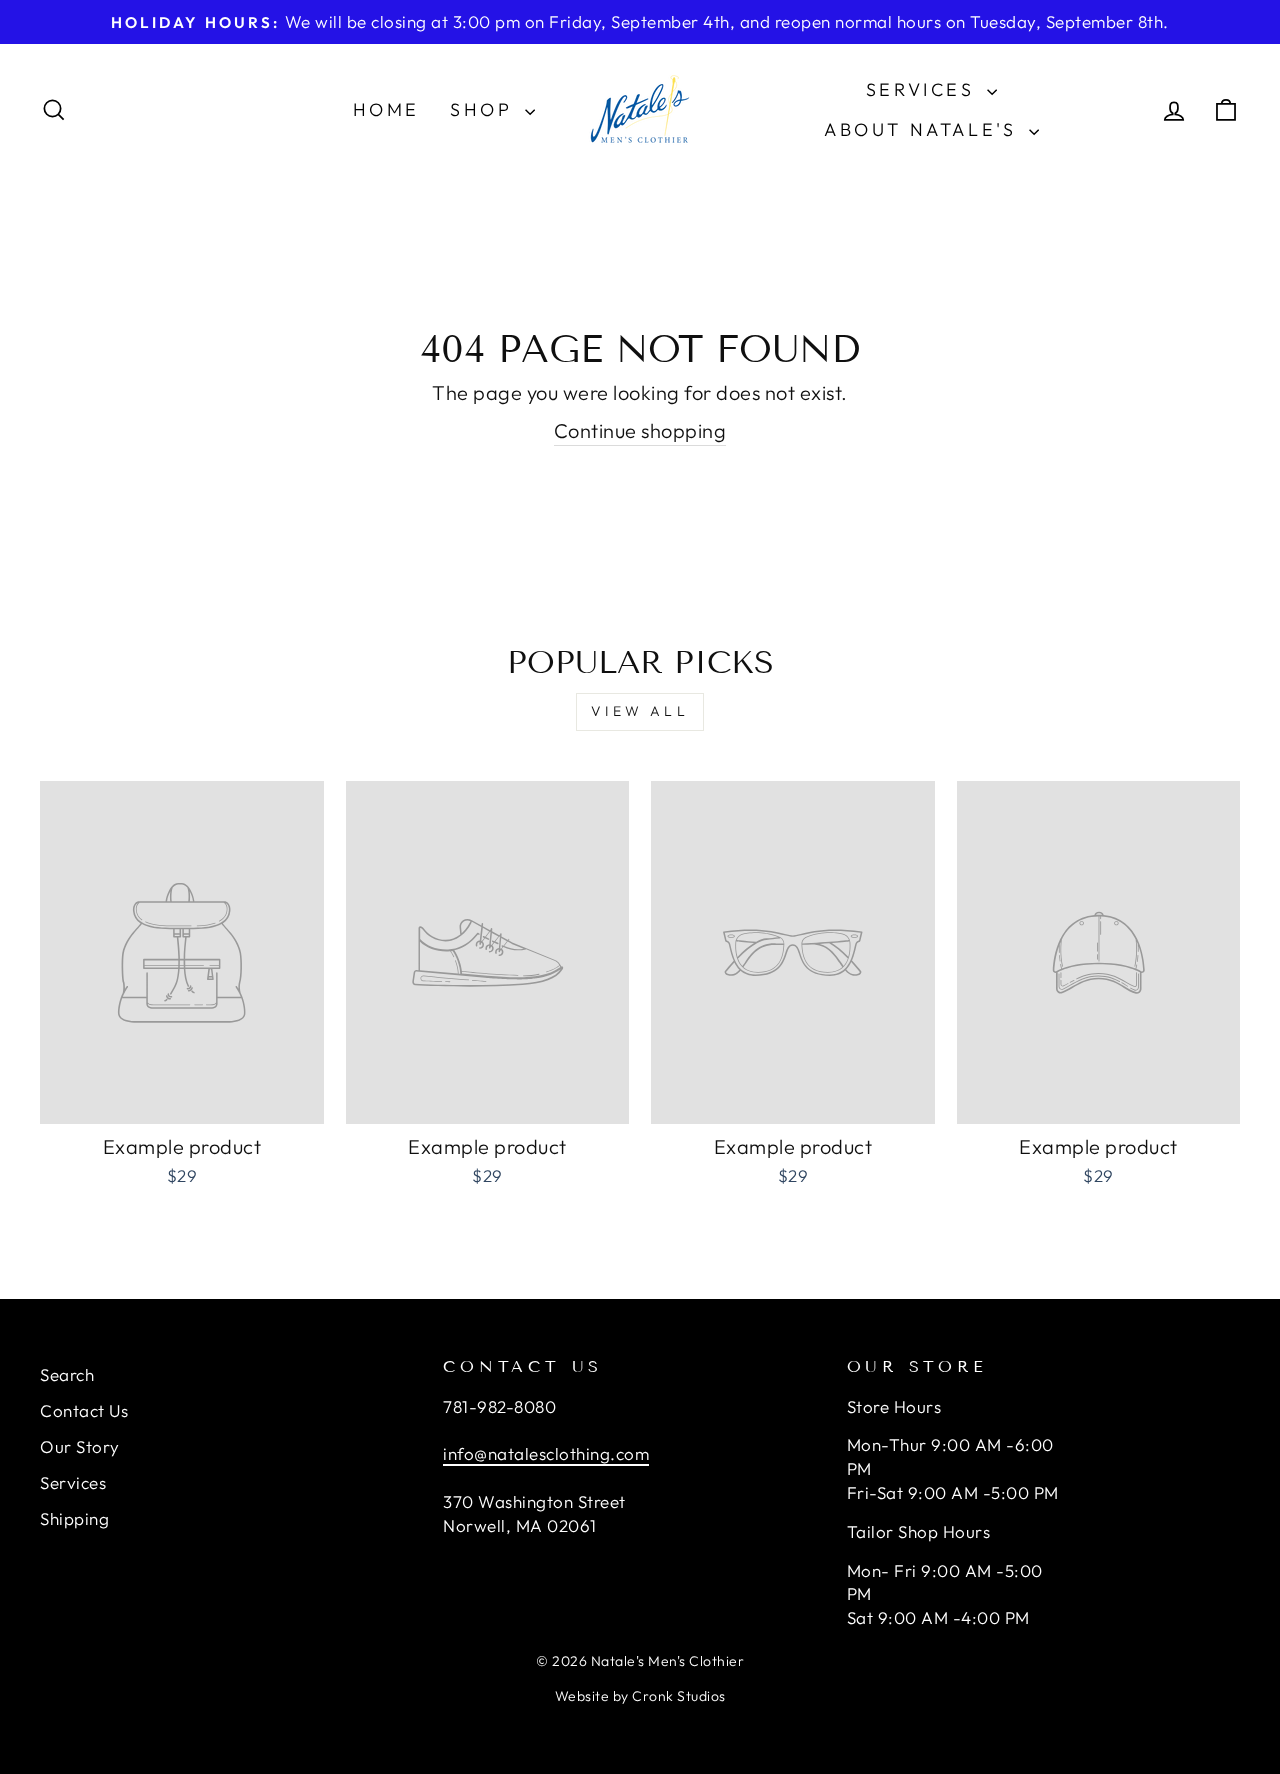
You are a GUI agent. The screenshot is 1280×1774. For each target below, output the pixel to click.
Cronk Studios (679, 1696)
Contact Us (84, 1410)
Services (924, 89)
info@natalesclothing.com (546, 1453)
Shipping (74, 1518)
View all (640, 711)
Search (67, 1374)
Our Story (80, 1446)
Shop (485, 109)
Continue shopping (640, 430)
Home (386, 109)
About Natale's (924, 129)
